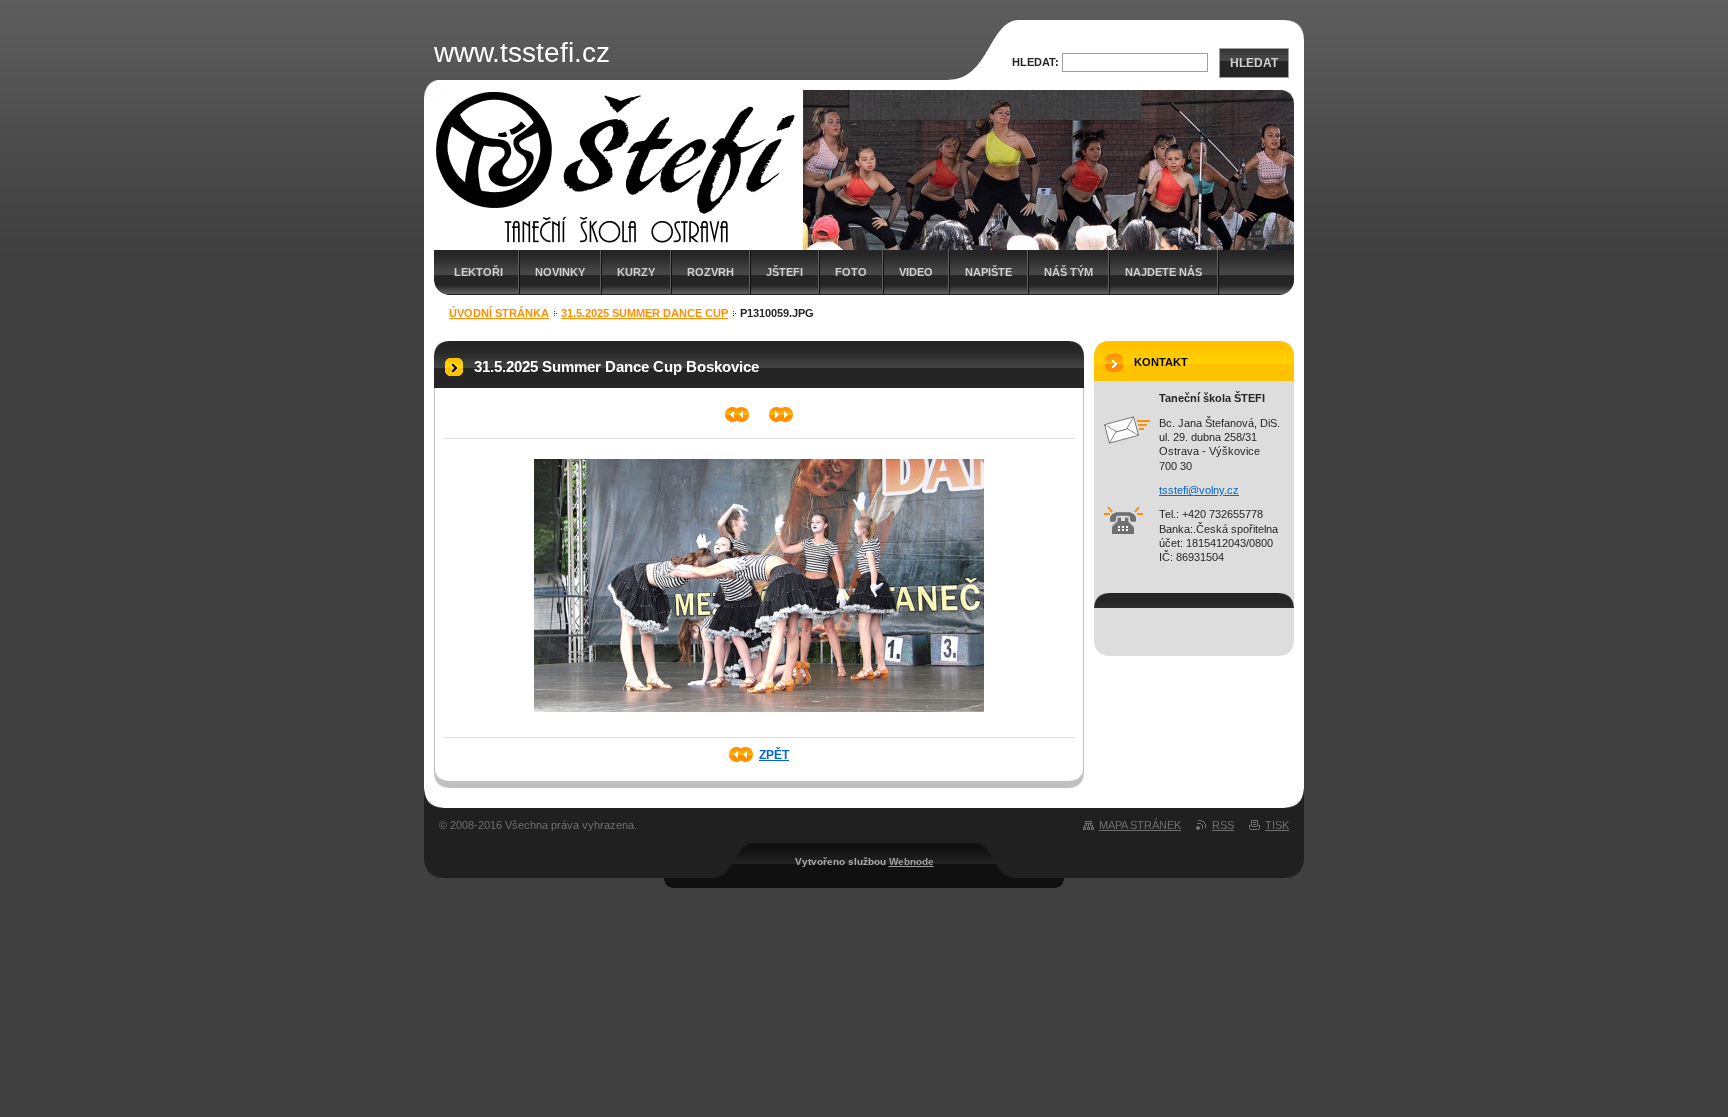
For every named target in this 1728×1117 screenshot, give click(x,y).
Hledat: (1035, 62)
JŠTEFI (784, 272)
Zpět (774, 755)
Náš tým (1068, 272)
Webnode (911, 861)
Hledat (1254, 63)
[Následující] (781, 414)
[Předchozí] (737, 414)
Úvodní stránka (499, 313)
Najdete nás (1163, 272)
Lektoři (478, 272)
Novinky (560, 272)
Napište (988, 272)
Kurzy (636, 272)
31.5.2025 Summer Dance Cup (644, 313)
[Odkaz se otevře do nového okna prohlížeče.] (759, 718)
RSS (1223, 825)
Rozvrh (710, 272)
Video (916, 272)
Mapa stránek (1140, 825)
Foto (851, 272)
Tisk (1277, 825)
